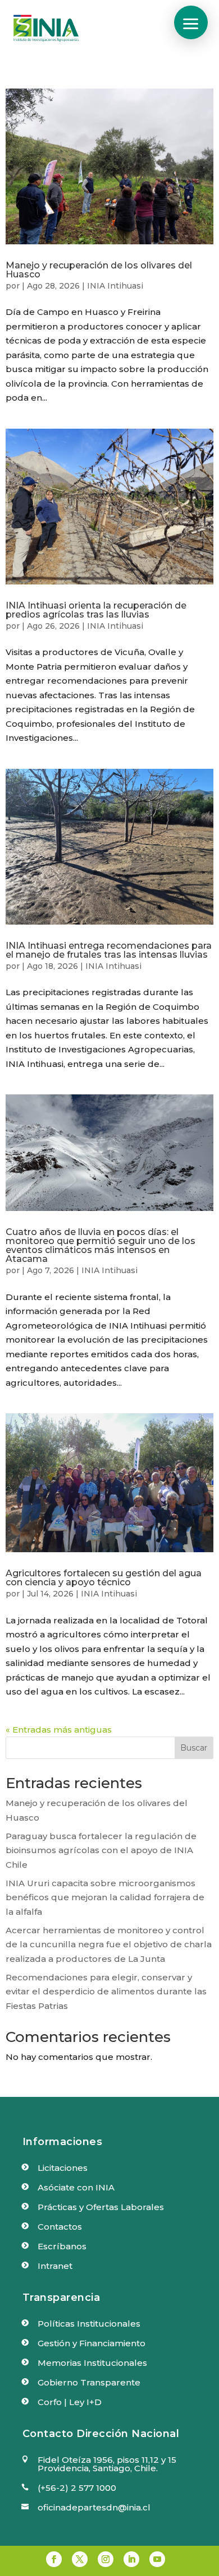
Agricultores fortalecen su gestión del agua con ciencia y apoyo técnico (104, 1578)
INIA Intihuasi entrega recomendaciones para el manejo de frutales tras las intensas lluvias (109, 950)
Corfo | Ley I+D (70, 2402)
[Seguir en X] (80, 2559)
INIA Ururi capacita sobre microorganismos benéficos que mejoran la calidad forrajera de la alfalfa (105, 1897)
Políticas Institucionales (89, 2324)
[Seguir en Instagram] (106, 2559)
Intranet (55, 2266)
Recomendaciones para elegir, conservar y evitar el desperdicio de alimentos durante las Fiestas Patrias (106, 1992)
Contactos (60, 2227)
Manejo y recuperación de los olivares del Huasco (99, 270)
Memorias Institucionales (92, 2363)
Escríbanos (62, 2246)
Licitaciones (63, 2168)
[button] (191, 22)
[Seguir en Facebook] (54, 2559)
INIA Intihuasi (115, 286)
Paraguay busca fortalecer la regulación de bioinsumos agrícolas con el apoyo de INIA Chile (101, 1850)
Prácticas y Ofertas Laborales (101, 2207)
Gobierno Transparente (89, 2382)
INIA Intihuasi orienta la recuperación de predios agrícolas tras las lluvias (96, 610)
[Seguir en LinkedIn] (131, 2559)
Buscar (194, 1748)
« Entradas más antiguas (59, 1730)
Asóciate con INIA (76, 2187)
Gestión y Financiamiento (92, 2343)
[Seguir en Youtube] (157, 2559)
